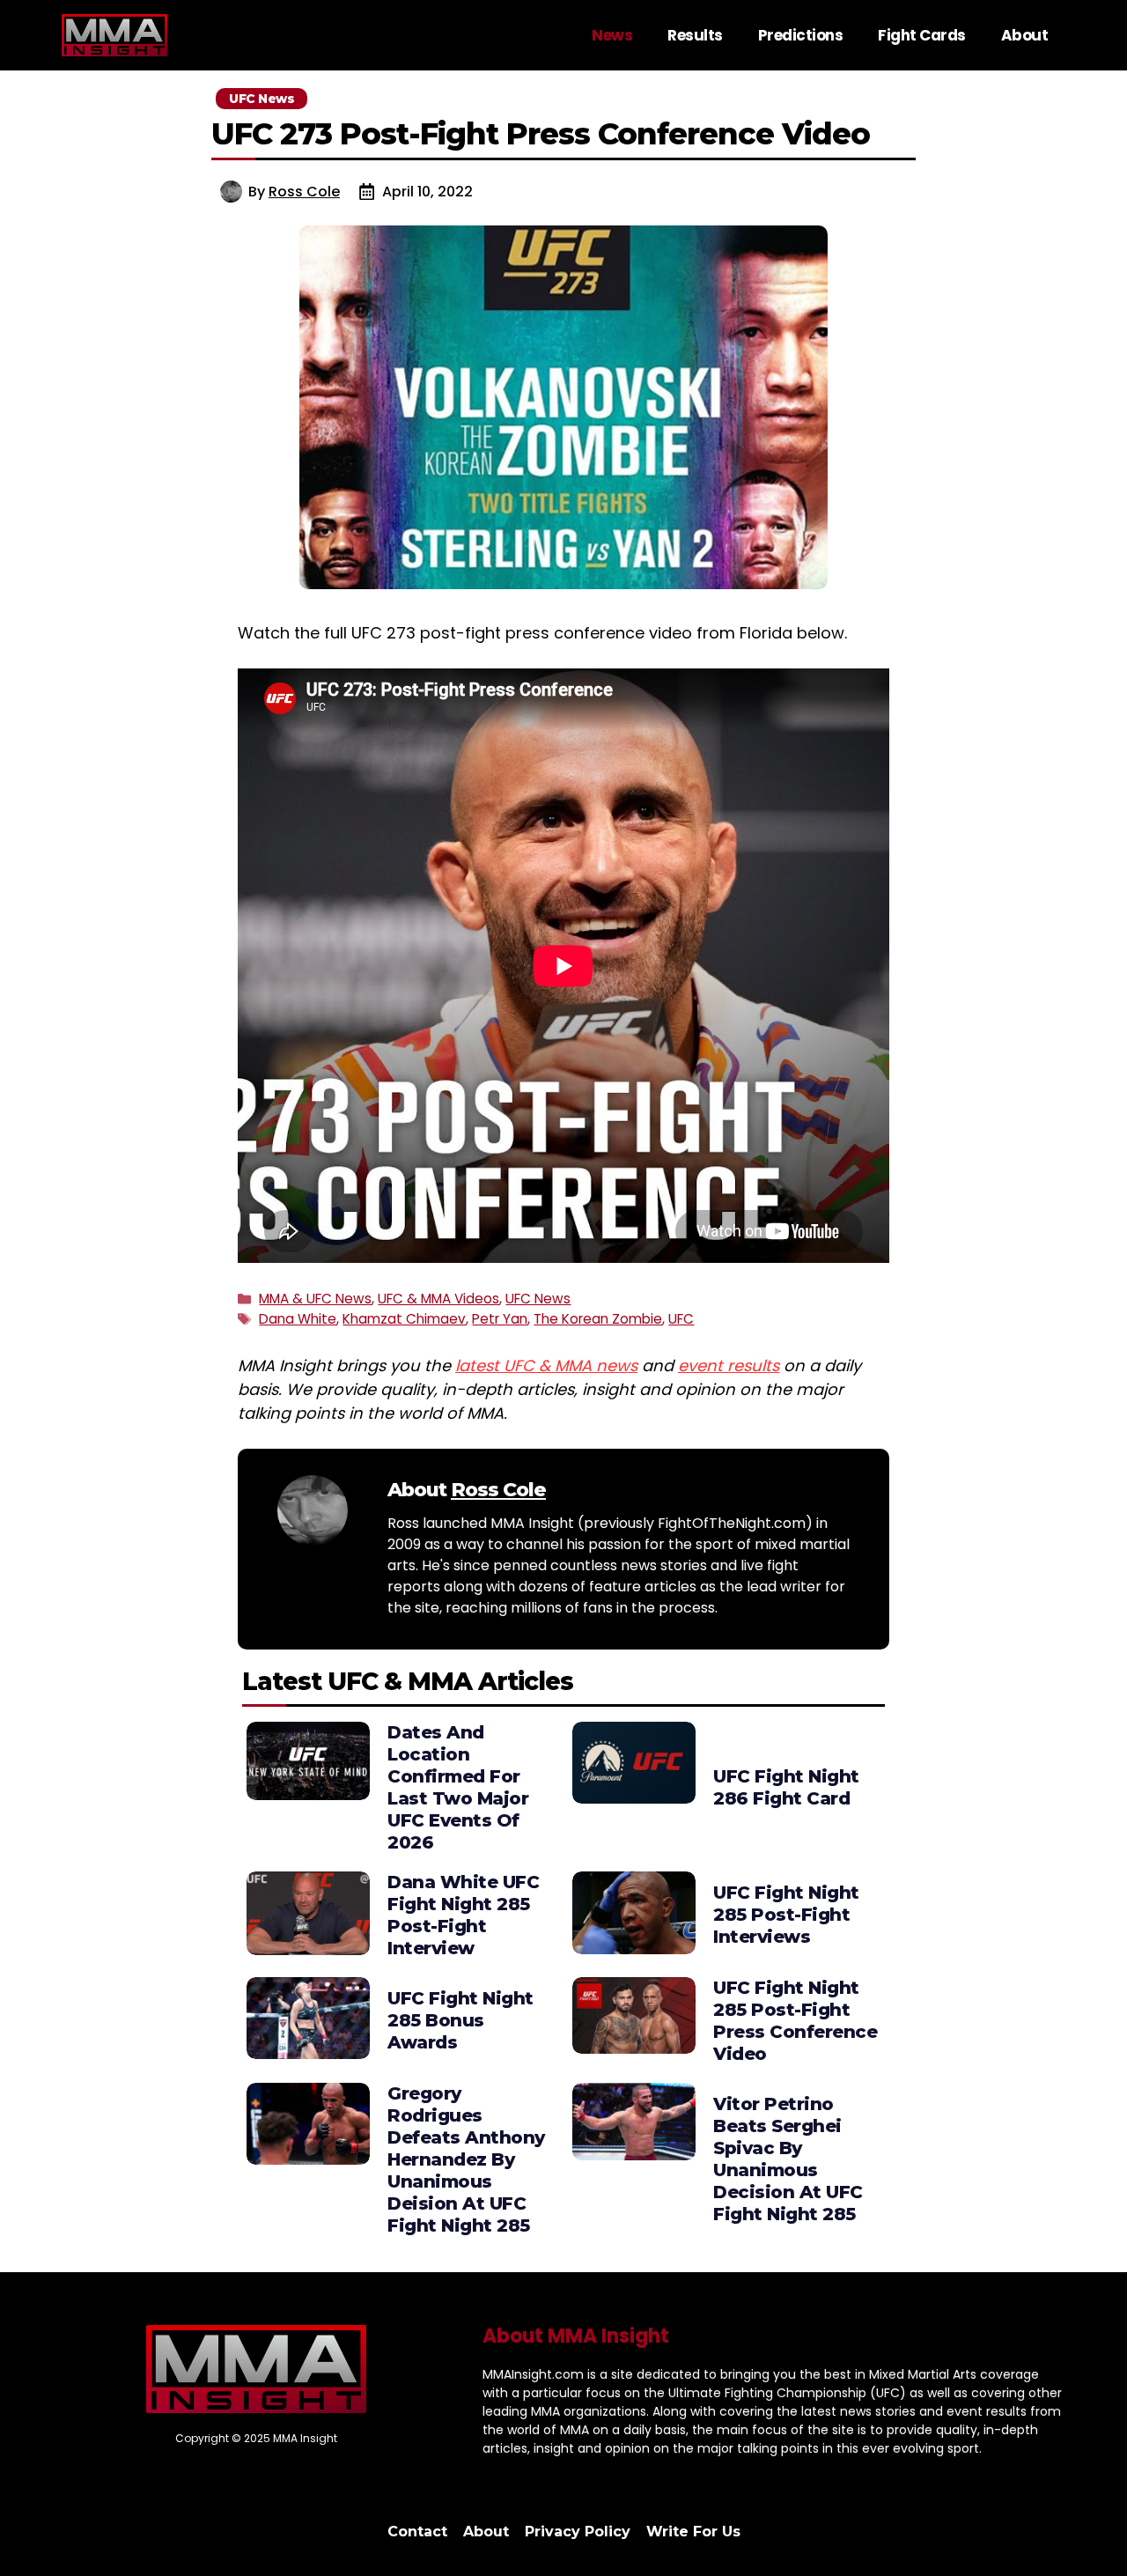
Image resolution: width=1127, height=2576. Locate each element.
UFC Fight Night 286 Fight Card (786, 1787)
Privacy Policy (578, 2532)
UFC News (538, 1299)
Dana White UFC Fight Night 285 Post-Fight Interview (463, 1915)
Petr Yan (500, 1319)
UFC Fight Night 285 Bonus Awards (460, 2020)
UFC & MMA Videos (438, 1299)
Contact (417, 2532)
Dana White (298, 1319)
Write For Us (693, 2532)
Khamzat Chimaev (404, 1319)
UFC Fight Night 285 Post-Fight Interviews (786, 1915)
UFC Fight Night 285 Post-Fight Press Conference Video (795, 2021)
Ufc (681, 1319)
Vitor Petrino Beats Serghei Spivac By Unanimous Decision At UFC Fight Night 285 (788, 2159)
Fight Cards (922, 35)
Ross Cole (304, 192)
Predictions (801, 35)
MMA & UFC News (315, 1299)
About (1025, 35)
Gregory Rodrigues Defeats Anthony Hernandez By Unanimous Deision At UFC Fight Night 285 (466, 2159)
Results (695, 35)
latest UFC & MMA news (546, 1366)
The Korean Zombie (598, 1319)
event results (729, 1366)
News (612, 35)
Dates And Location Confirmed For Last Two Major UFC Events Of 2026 (458, 1787)
